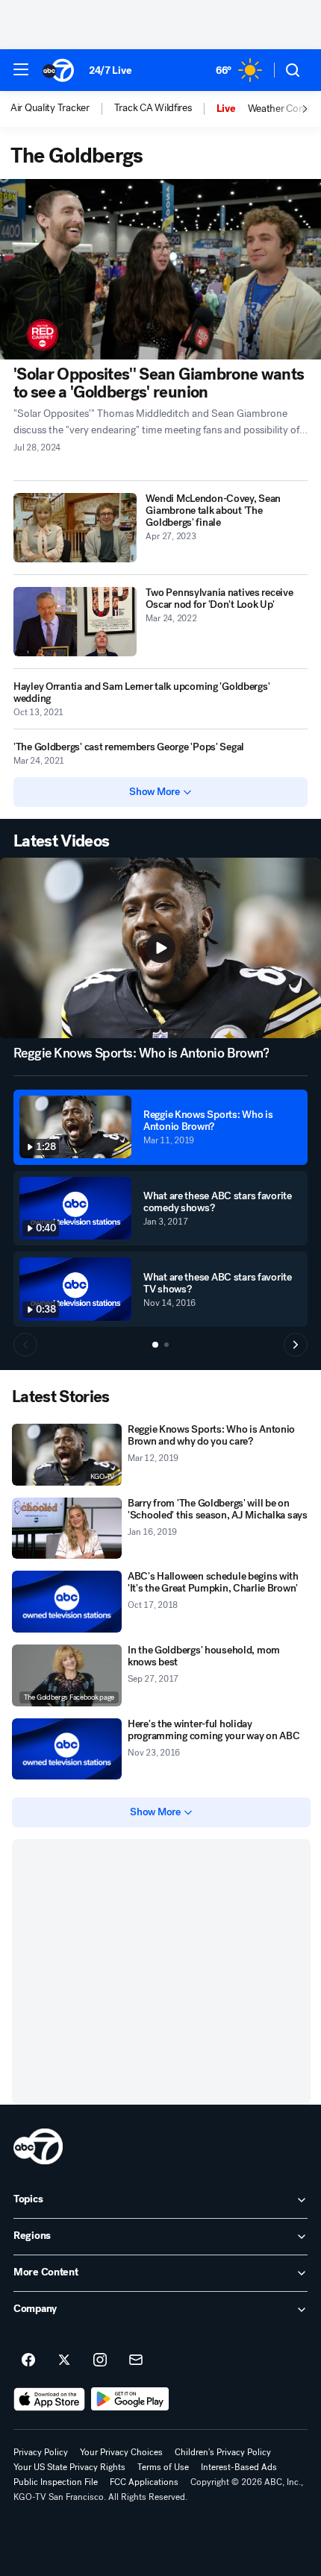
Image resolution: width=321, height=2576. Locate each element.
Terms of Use (163, 2467)
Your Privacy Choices (121, 2452)
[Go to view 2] (166, 1345)
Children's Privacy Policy (223, 2452)
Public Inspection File (56, 2482)
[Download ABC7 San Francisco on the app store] (49, 2399)
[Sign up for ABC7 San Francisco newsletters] (136, 2360)
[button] (21, 69)
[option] (62, 109)
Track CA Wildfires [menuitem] (153, 108)
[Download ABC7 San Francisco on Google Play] (130, 2399)
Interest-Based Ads (239, 2467)
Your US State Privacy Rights (69, 2467)
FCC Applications (144, 2482)
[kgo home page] (38, 2146)
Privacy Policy (41, 2452)
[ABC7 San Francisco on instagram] (100, 2360)
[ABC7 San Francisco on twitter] (64, 2360)
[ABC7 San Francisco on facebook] (28, 2360)
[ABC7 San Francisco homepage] (58, 70)
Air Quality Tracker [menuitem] (50, 108)
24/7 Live (110, 70)
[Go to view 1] (155, 1345)
